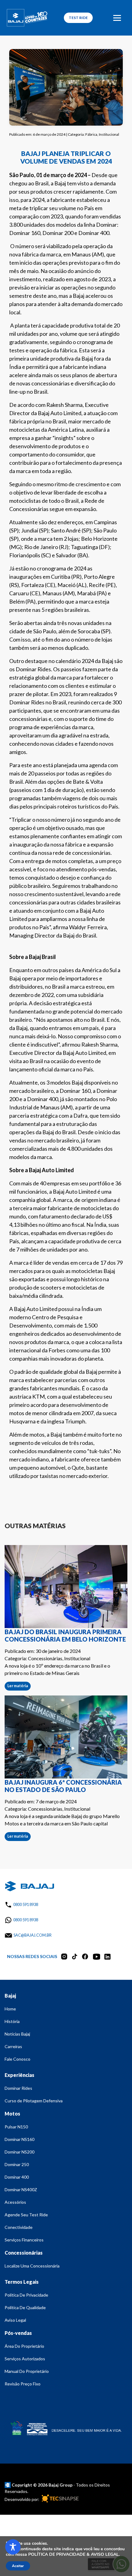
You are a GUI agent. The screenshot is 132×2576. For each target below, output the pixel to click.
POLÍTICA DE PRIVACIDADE (57, 2554)
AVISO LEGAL (105, 2554)
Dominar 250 (17, 2164)
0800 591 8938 (26, 1904)
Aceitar (18, 2566)
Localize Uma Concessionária (32, 2266)
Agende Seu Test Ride (26, 2215)
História (12, 2021)
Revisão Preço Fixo (23, 2384)
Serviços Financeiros (24, 2240)
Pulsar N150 (16, 2127)
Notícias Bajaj (17, 2034)
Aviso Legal (15, 2320)
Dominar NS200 (19, 2152)
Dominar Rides (18, 2088)
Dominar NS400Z (21, 2190)
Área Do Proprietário (24, 2346)
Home (10, 2009)
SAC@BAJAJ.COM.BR (33, 1935)
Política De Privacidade (26, 2295)
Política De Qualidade (25, 2307)
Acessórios (15, 2202)
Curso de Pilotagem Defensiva (34, 2101)
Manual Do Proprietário (27, 2371)
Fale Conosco (17, 2059)
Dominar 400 (17, 2177)
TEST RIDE (78, 18)
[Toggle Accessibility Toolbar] (13, 2547)
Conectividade (19, 2227)
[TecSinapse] (59, 2499)
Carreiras (13, 2046)
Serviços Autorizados (25, 2359)
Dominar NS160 (19, 2139)
